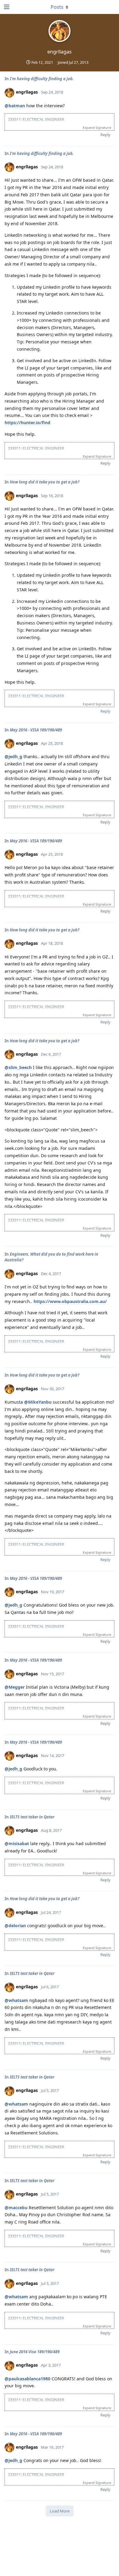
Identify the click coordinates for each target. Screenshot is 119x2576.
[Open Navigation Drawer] (6, 7)
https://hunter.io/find (27, 423)
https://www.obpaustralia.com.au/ (70, 1301)
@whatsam (16, 2000)
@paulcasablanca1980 (27, 2379)
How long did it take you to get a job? (45, 482)
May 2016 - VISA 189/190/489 (36, 730)
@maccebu (16, 2208)
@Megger (15, 1687)
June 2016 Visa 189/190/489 (35, 2352)
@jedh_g (13, 757)
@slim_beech (18, 1067)
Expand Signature (97, 127)
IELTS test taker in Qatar (32, 1817)
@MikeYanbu (38, 1402)
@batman (15, 106)
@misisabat (17, 1843)
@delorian (15, 1926)
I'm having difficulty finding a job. (42, 79)
